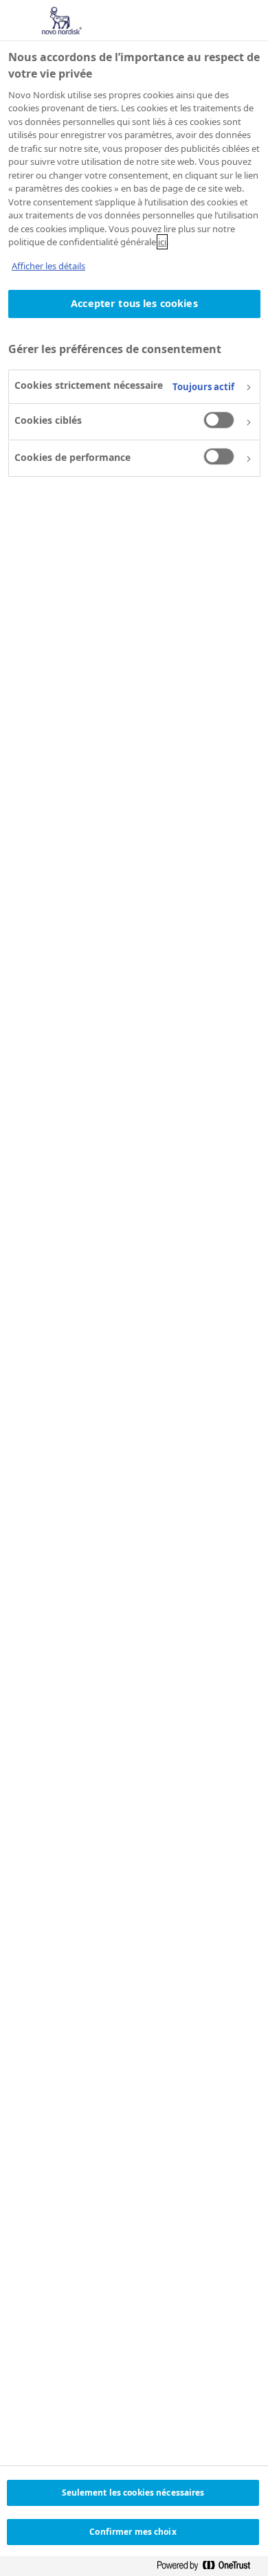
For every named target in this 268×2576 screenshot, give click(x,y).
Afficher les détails (48, 266)
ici (162, 242)
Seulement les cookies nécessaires (133, 2493)
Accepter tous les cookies (134, 303)
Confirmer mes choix (133, 2532)
